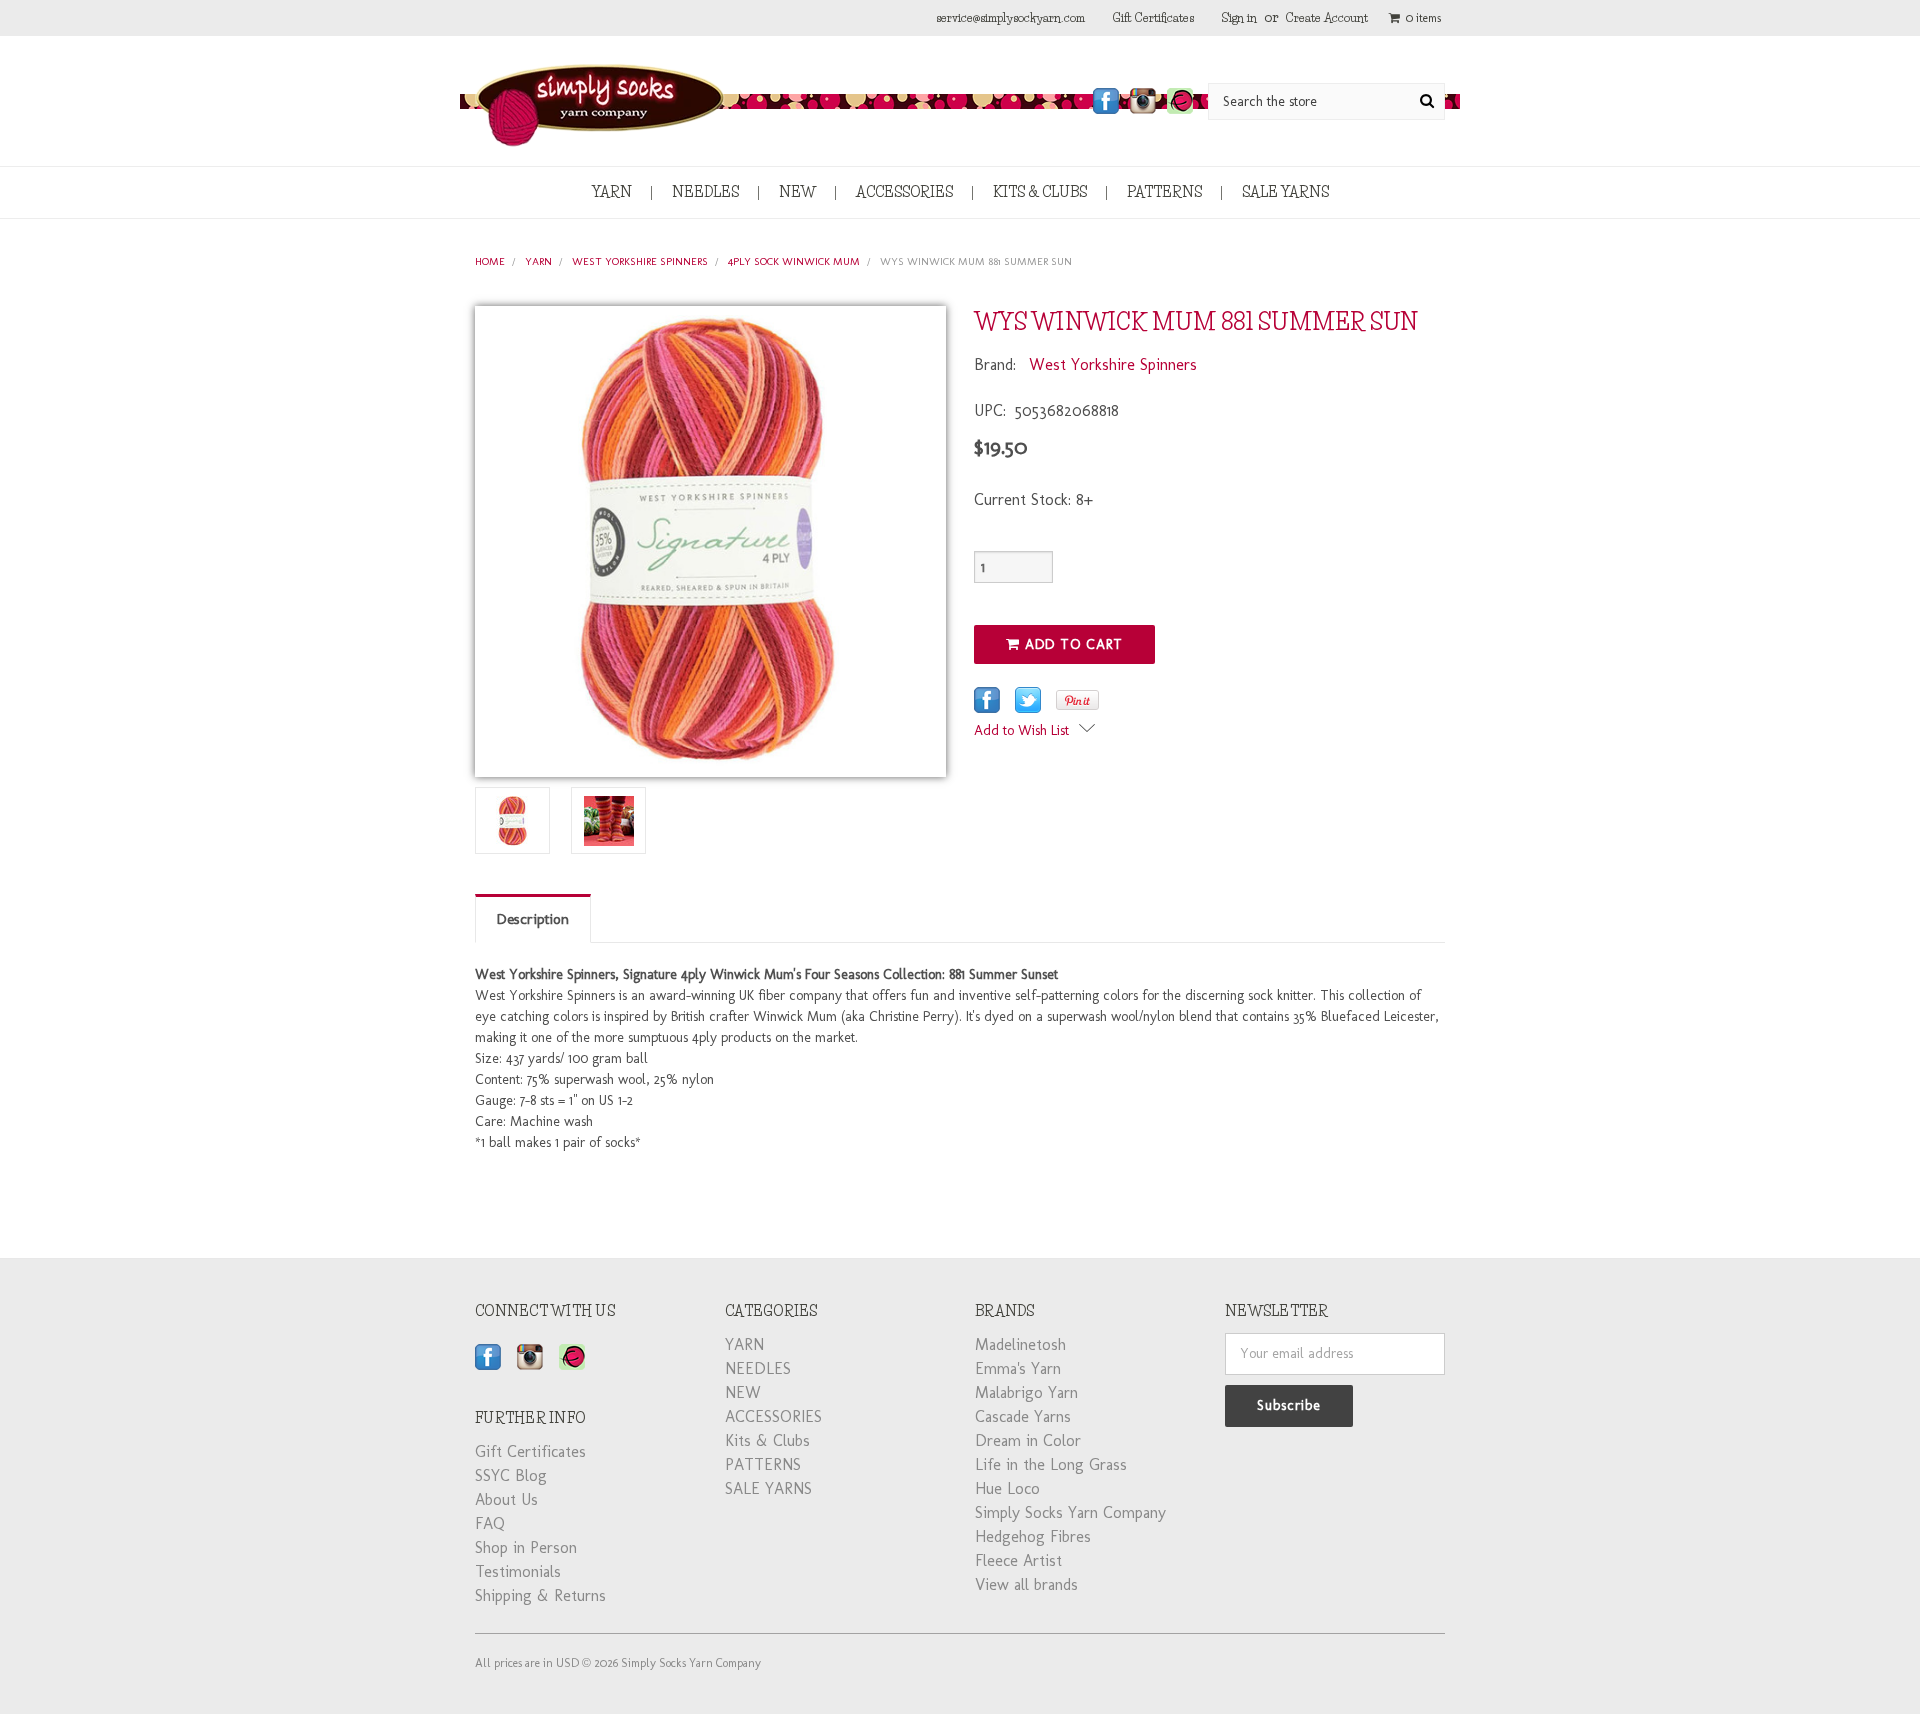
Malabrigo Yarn (1026, 1392)
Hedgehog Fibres (1033, 1536)
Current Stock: (1033, 499)
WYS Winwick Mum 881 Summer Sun (976, 261)
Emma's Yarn (1018, 1368)
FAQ (490, 1523)
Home (490, 261)
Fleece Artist (1018, 1560)
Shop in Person (526, 1547)
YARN (612, 192)
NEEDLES (705, 192)
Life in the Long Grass (1051, 1464)
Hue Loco (1007, 1488)
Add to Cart (1071, 644)
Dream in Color (1028, 1440)
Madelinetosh (1020, 1344)
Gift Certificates (1153, 17)
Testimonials (518, 1571)
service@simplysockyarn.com (1010, 17)
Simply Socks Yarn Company (1070, 1512)
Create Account (1327, 17)
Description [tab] (533, 919)
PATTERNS (1164, 192)
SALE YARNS (1285, 192)
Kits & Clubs (1040, 192)
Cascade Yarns (1023, 1416)
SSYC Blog (511, 1475)
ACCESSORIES (904, 192)
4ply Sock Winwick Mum (794, 261)
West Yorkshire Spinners (640, 261)
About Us (506, 1499)
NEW (797, 192)
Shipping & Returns (540, 1595)
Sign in (1239, 17)
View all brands (1026, 1584)
